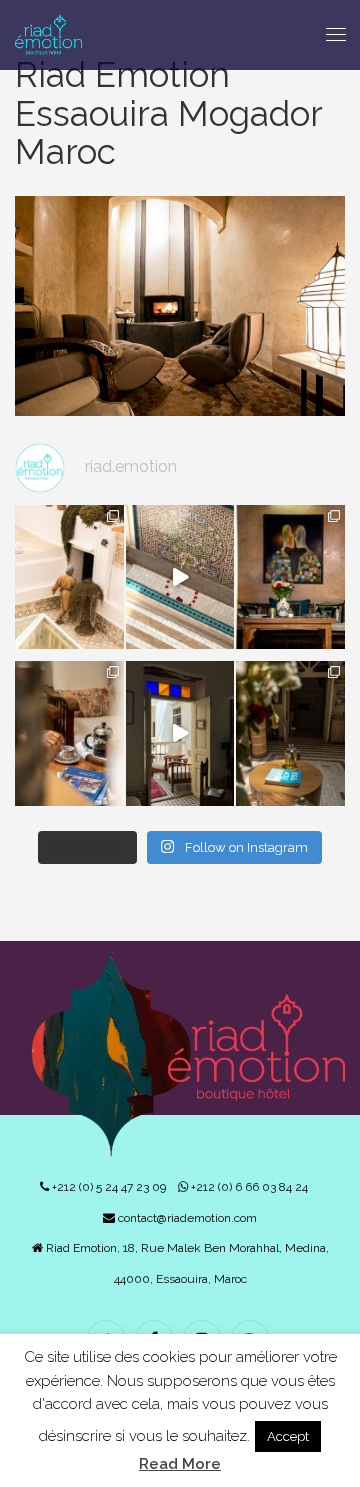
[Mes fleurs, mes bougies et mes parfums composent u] (290, 733)
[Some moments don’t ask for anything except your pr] (290, 577)
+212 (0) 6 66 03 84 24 (248, 1187)
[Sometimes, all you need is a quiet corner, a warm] (69, 733)
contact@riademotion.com (186, 1218)
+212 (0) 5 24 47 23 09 (107, 1187)
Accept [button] (288, 1436)
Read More (180, 1464)
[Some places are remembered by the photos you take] (180, 577)
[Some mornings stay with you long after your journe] (69, 577)
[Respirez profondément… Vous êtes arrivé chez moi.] (180, 733)
